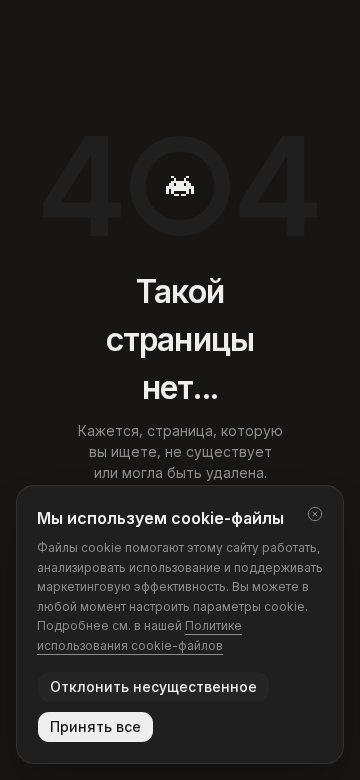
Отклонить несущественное (153, 686)
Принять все (95, 726)
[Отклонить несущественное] (315, 514)
